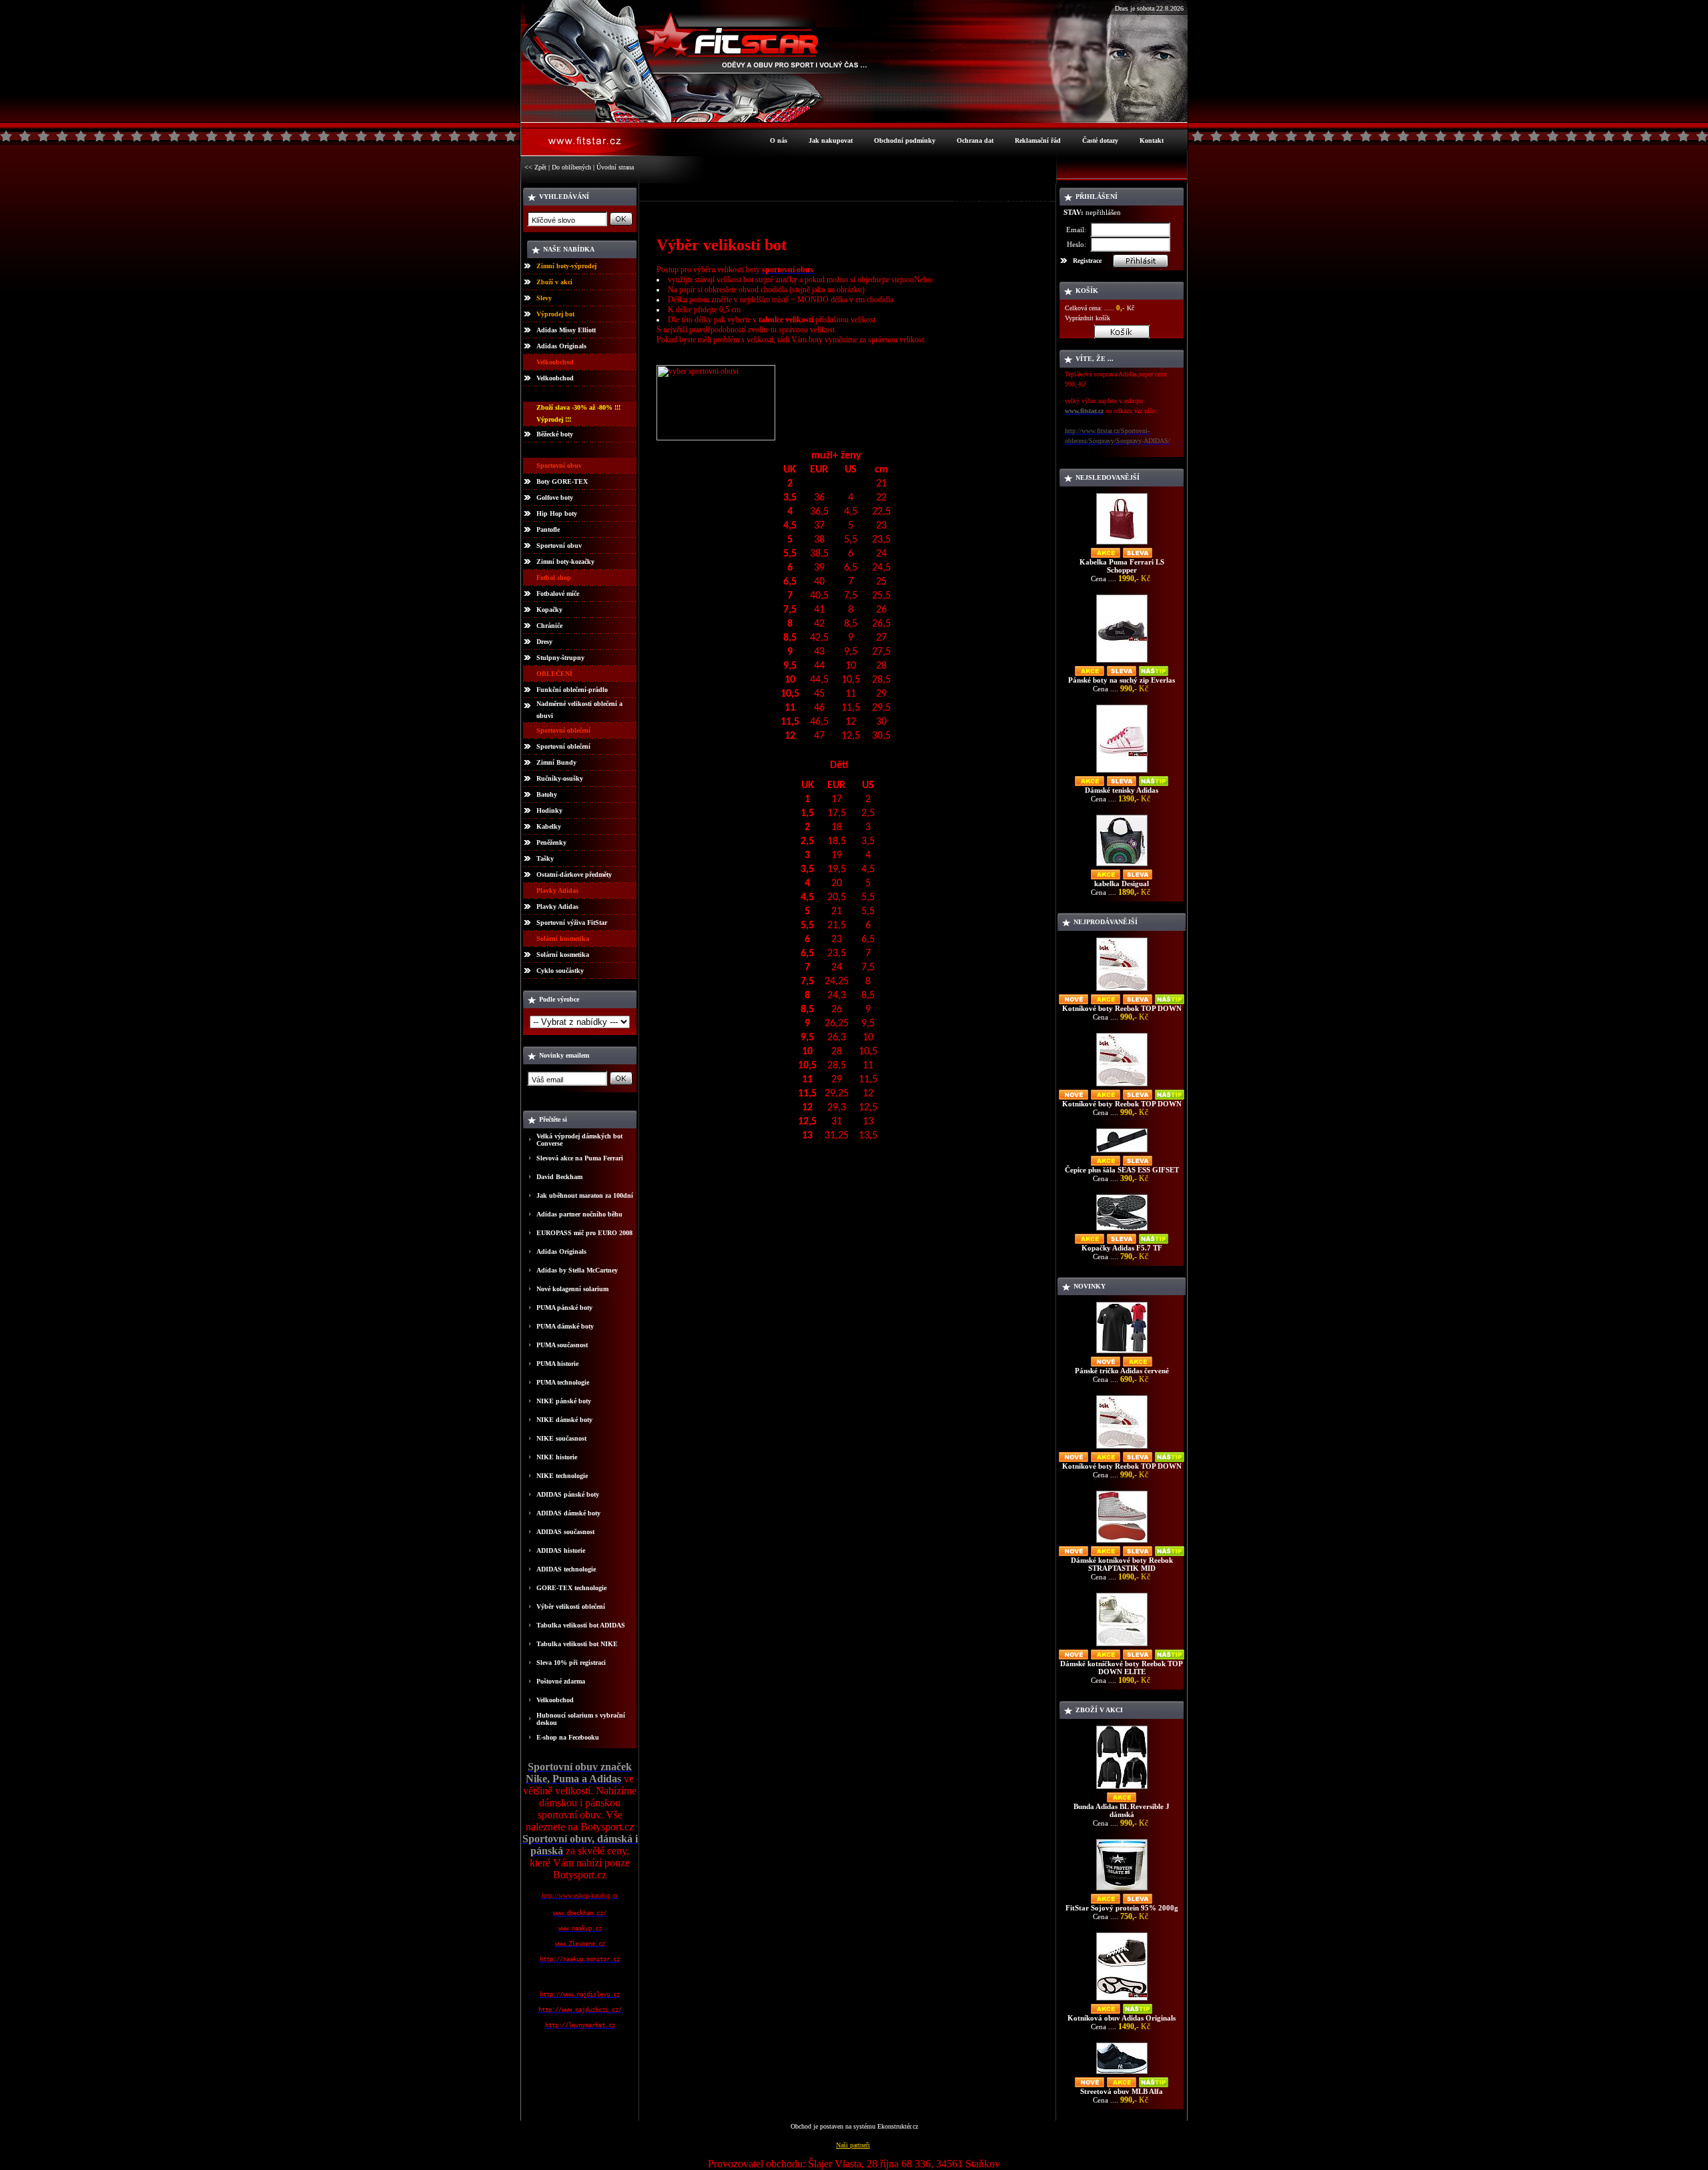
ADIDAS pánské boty (568, 1494)
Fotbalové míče (558, 594)
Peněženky (551, 842)
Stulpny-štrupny (560, 658)
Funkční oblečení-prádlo (572, 690)
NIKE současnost (561, 1438)
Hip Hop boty (557, 513)
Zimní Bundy (556, 762)
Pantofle (548, 529)
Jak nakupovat (831, 140)
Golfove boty (555, 497)
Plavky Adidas (557, 907)
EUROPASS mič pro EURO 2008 (584, 1233)
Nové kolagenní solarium (572, 1289)
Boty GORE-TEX (562, 481)
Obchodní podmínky (905, 140)
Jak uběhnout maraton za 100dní (585, 1195)
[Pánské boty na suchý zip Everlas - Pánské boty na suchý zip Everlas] (1122, 662)
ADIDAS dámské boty (568, 1513)
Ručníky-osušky (560, 778)
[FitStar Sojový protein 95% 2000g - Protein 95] (1122, 1890)
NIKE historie (557, 1457)
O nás (779, 140)
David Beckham (559, 1177)
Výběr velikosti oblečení (571, 1606)
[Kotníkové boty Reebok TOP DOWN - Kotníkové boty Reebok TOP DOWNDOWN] (1122, 991)
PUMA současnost (562, 1345)
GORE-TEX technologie (571, 1588)
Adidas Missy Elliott (566, 330)
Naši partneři (853, 2145)
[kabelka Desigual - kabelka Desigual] (1122, 866)
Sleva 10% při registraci (571, 1663)
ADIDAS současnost (565, 1532)
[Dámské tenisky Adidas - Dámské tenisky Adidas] (1122, 772)
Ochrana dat (975, 140)
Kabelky (549, 826)
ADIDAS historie (561, 1550)
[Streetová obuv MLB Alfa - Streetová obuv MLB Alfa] (1122, 2074)
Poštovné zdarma (561, 1681)
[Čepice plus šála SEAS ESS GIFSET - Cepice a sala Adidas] (1122, 1152)
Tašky (545, 858)
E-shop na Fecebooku (568, 1737)
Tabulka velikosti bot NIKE (577, 1644)
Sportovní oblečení (563, 746)
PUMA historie (557, 1364)
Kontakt (1152, 140)
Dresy (544, 642)
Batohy (547, 794)
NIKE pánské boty (564, 1401)
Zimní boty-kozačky (565, 562)
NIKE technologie (562, 1476)
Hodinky (549, 810)
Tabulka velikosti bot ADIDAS (581, 1625)
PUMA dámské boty (565, 1326)
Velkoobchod (555, 378)
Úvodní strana (615, 167)
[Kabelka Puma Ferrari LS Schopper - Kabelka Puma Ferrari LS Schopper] (1122, 544)
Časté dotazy (1100, 140)
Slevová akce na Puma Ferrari (580, 1158)
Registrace (1087, 261)
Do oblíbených (571, 167)
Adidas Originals (561, 346)
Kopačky (549, 610)
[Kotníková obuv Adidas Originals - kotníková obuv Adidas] (1122, 2000)
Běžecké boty (555, 434)
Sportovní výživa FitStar (572, 923)
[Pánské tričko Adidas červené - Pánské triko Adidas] (1122, 1353)
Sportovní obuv (559, 546)
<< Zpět (535, 167)
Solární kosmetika (563, 955)
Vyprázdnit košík (1088, 318)
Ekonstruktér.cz (898, 2126)
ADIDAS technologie (566, 1569)
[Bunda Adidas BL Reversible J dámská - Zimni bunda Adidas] (1122, 1789)
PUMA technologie (563, 1382)
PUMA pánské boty (564, 1308)
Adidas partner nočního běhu (579, 1214)
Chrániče (549, 626)
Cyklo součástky (560, 971)
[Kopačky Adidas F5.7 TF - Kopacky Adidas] (1122, 1230)
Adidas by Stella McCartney (577, 1270)
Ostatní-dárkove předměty (574, 874)
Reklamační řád (1038, 140)
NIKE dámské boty (564, 1420)
